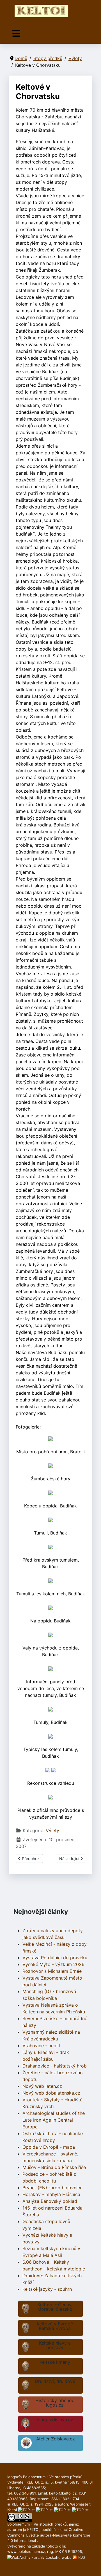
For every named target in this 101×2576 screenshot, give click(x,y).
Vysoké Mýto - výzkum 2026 (53, 1964)
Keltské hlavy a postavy (55, 2345)
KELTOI (33, 2529)
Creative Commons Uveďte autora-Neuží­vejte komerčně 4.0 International (49, 2535)
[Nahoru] (91, 2566)
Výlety (52, 1830)
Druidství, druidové (55, 2381)
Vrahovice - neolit (41, 2046)
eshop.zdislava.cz (54, 2420)
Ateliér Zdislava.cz (56, 2439)
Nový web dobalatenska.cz (51, 2093)
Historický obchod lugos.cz (55, 2403)
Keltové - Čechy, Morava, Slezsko (55, 2307)
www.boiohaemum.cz (26, 2551)
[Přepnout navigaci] (16, 33)
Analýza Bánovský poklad (50, 2201)
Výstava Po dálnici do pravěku (55, 1958)
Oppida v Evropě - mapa (49, 2147)
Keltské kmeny (55, 2362)
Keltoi (12, 2510)
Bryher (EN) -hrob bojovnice (52, 2188)
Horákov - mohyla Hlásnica (51, 2194)
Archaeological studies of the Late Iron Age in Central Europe (54, 2120)
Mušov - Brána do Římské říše (54, 2167)
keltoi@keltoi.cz (63, 2493)
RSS (81, 2557)
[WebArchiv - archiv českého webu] (40, 2557)
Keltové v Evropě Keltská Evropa (55, 2326)
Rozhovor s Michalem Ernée (52, 1971)
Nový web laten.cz (42, 2086)
